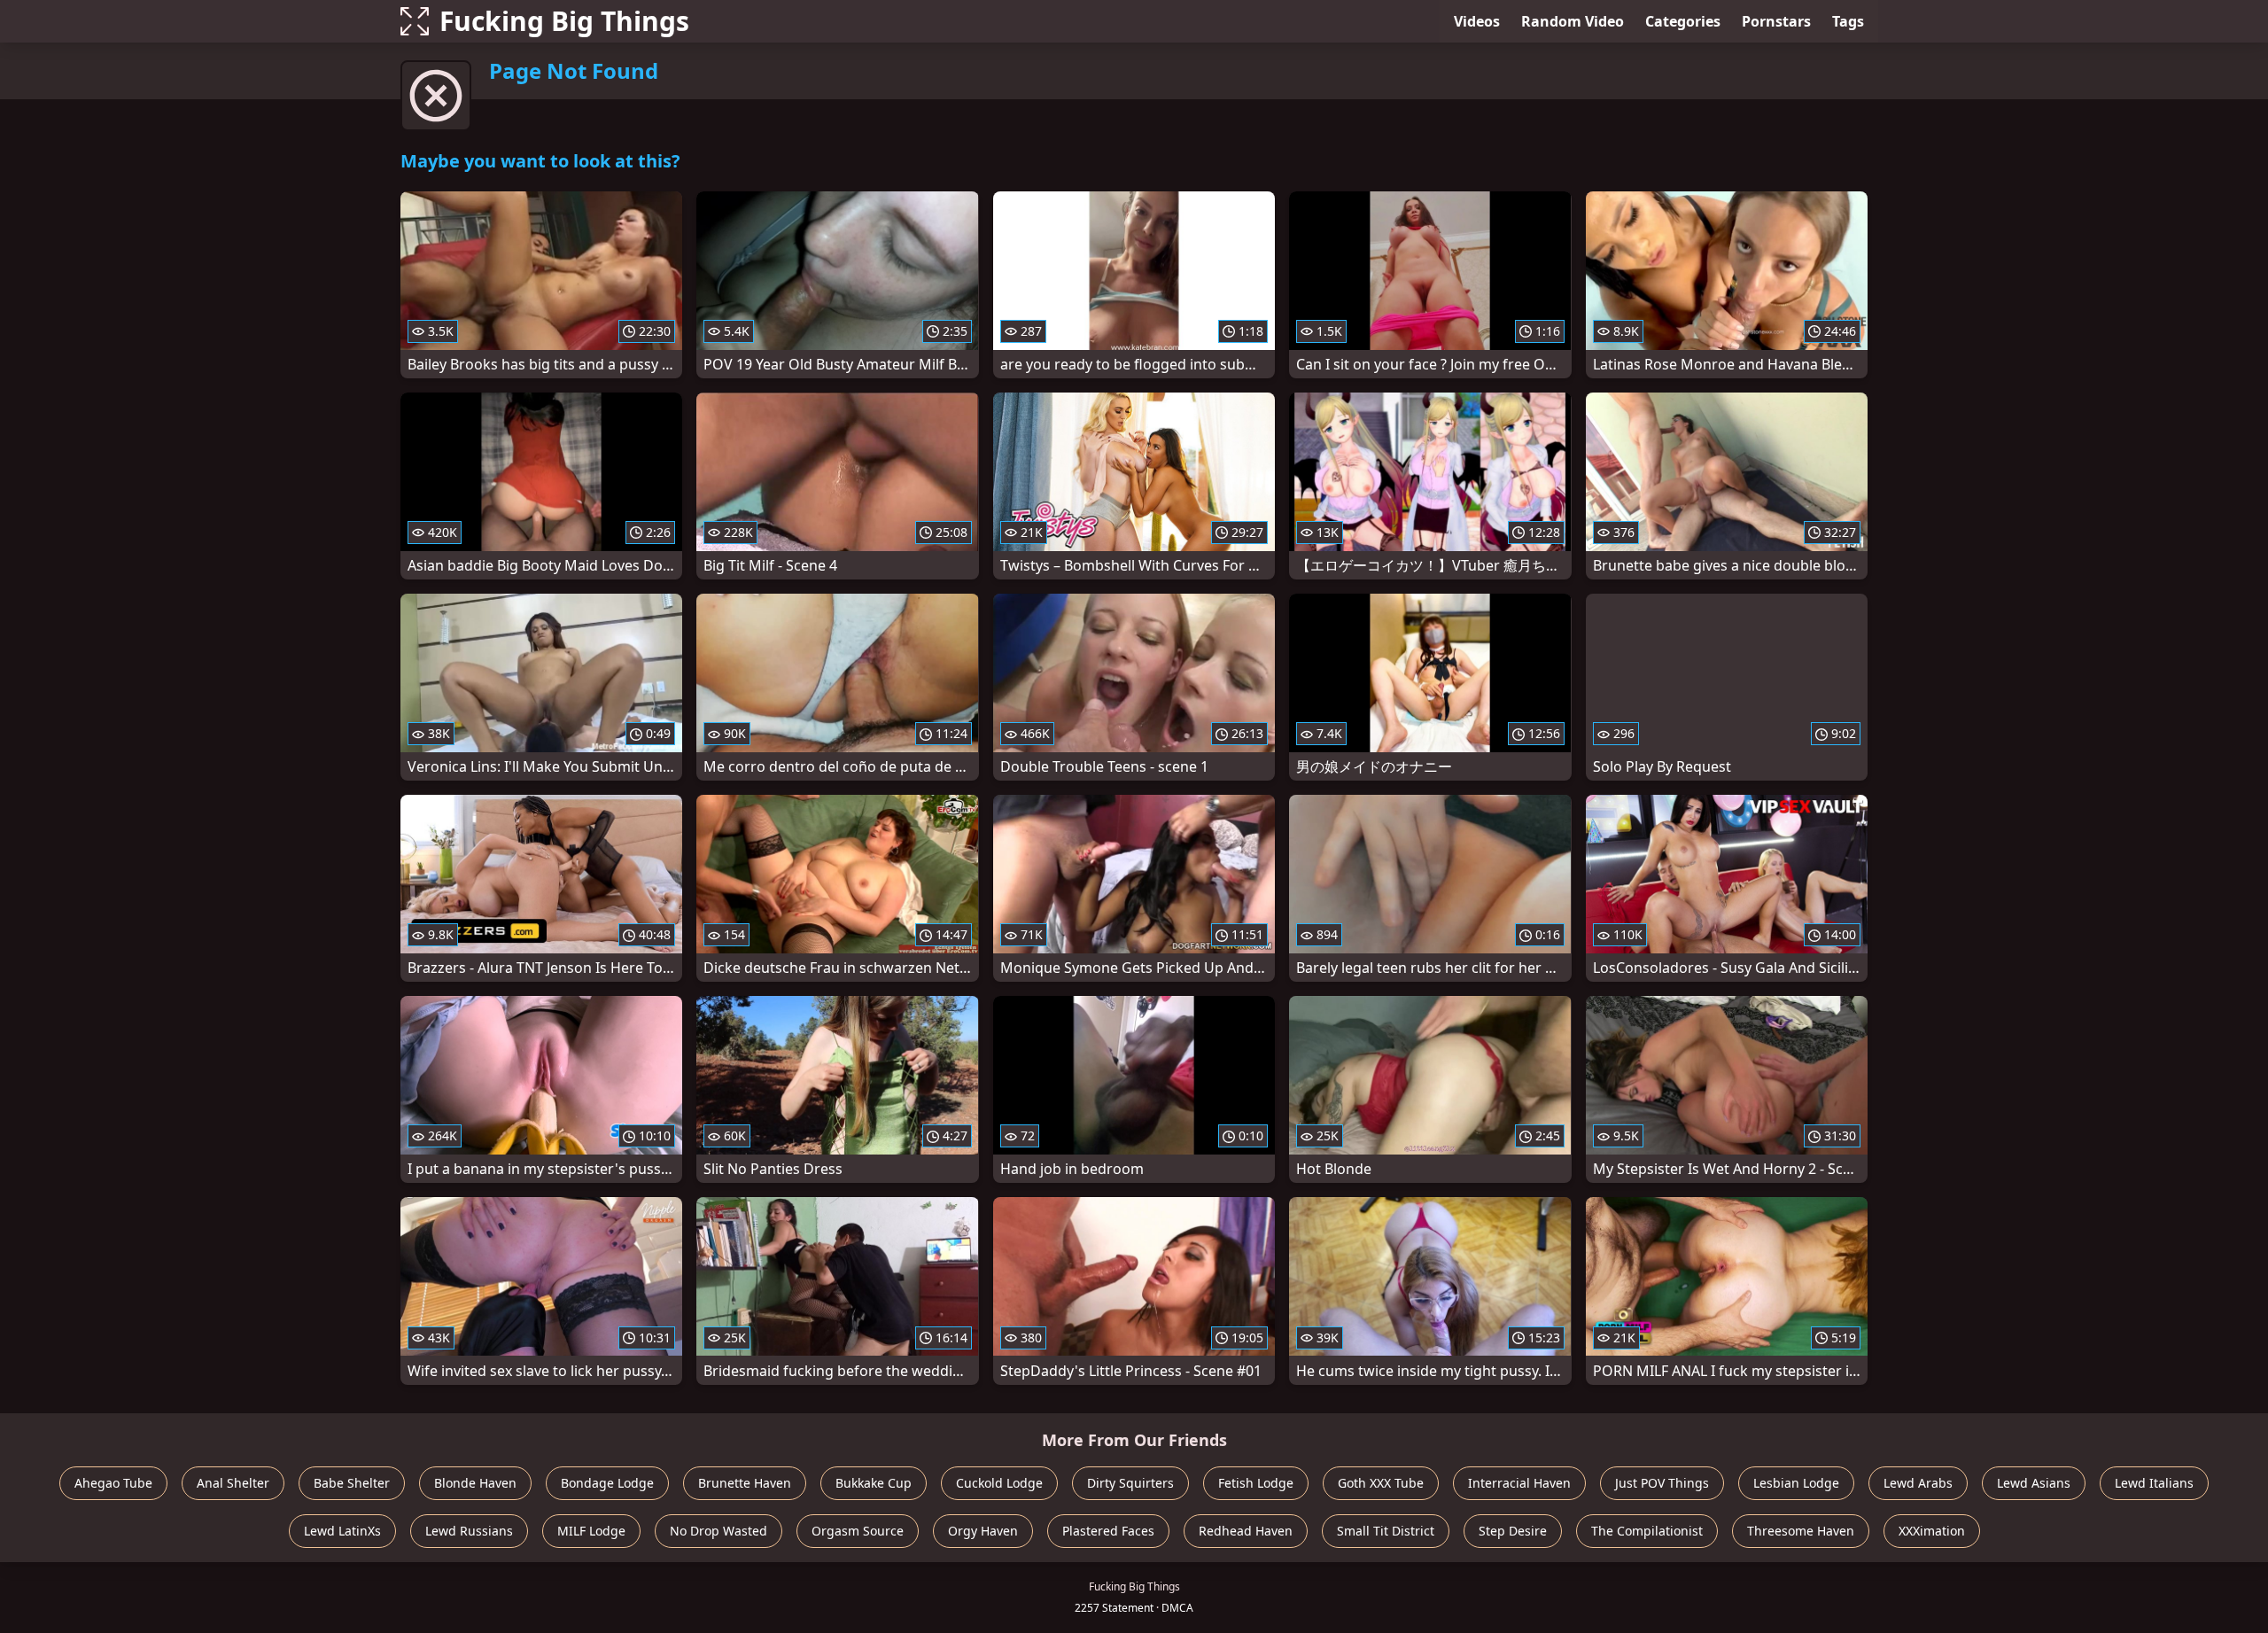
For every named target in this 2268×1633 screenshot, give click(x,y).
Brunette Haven (745, 1483)
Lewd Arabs (1918, 1483)
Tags (1848, 21)
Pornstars (1776, 21)
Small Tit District (1386, 1531)
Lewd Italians (2154, 1483)
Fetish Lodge (1256, 1483)
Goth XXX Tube (1381, 1483)
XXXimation (1932, 1531)
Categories (1683, 21)
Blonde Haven (475, 1483)
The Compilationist (1647, 1531)
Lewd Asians (2034, 1483)
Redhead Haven (1246, 1531)
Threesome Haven (1801, 1531)
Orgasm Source (858, 1531)
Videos (1477, 21)
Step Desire (1513, 1531)
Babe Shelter (352, 1483)
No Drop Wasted (718, 1531)
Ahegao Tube (113, 1483)
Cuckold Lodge (999, 1483)
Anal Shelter (233, 1483)
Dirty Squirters (1130, 1483)
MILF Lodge (591, 1531)
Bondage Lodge (607, 1483)
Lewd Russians (469, 1531)
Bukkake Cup (874, 1483)
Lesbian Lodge (1796, 1483)
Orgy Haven (983, 1531)
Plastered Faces (1108, 1531)
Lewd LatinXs (342, 1531)
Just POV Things (1662, 1483)
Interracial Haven (1519, 1483)
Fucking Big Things (564, 21)
